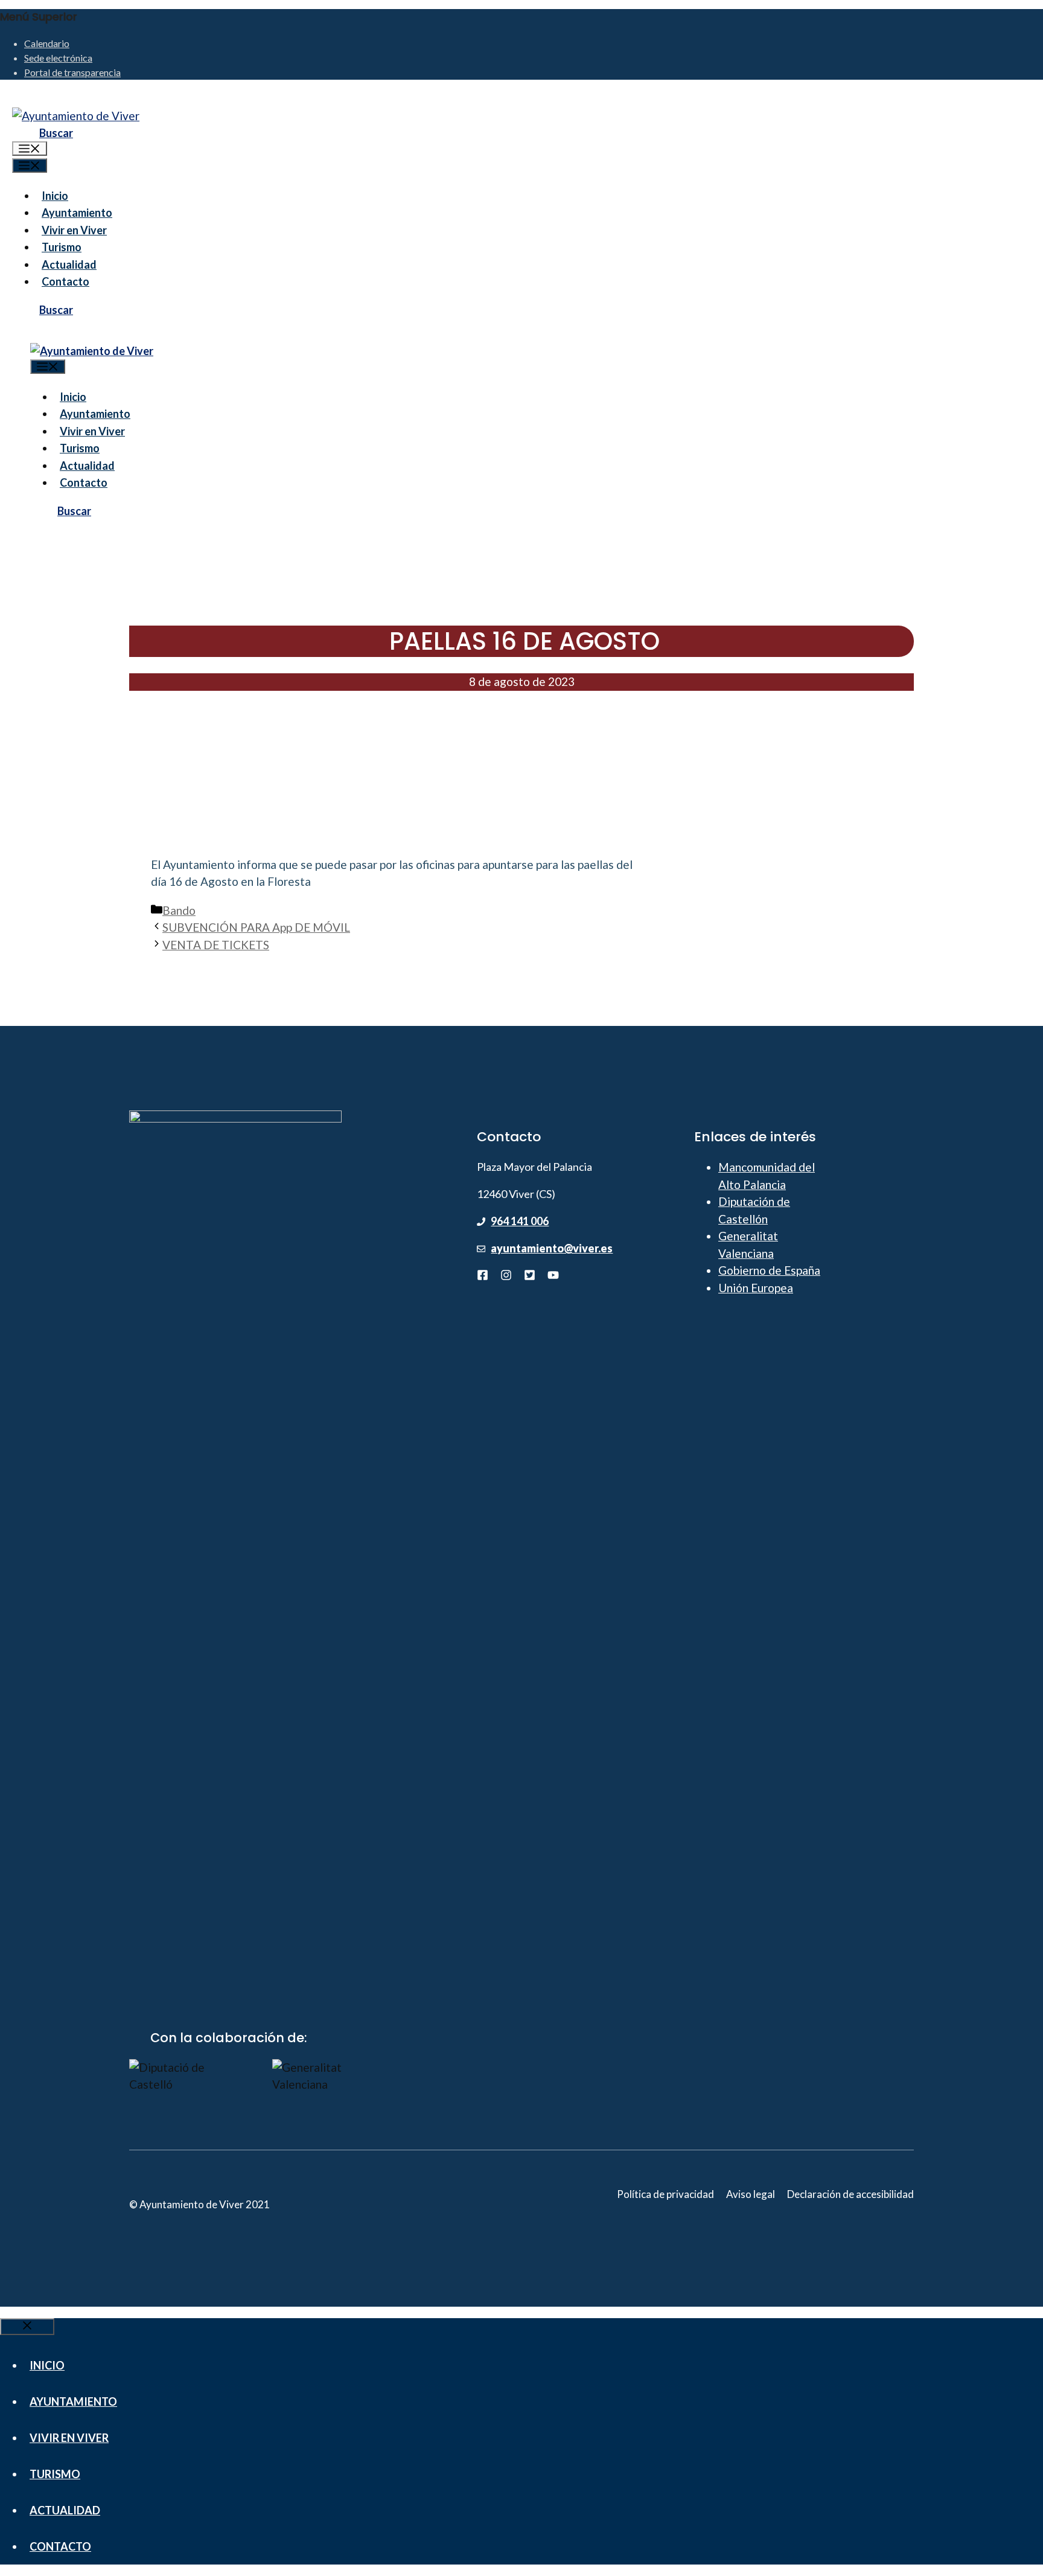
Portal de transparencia (72, 72)
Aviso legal (751, 2194)
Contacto (65, 281)
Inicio (55, 196)
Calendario (47, 43)
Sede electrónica (58, 58)
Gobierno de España (769, 1270)
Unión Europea (756, 1288)
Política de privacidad (665, 2194)
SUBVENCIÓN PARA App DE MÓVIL (256, 927)
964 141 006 (520, 1221)
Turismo (62, 247)
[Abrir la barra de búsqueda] (45, 133)
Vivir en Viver (74, 230)
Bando (179, 910)
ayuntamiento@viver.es (552, 1248)
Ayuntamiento (77, 213)
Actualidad (69, 264)
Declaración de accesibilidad (850, 2194)
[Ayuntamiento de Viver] (92, 351)
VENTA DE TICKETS (216, 945)
